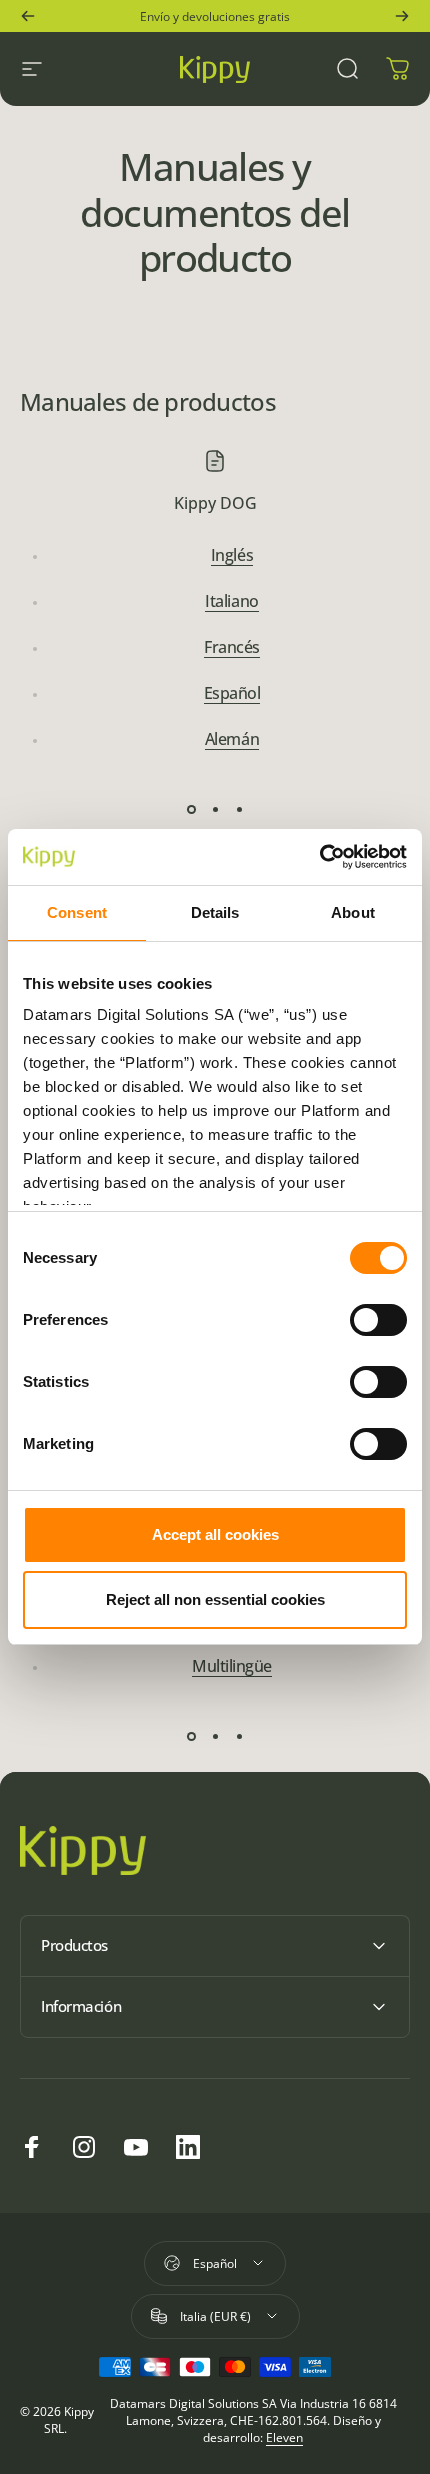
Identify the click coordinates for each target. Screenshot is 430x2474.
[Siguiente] (402, 16)
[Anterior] (28, 16)
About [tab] (353, 912)
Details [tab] (215, 912)
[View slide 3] (239, 809)
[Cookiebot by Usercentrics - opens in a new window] (319, 857)
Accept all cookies (215, 1534)
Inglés (232, 555)
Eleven (284, 2437)
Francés (232, 647)
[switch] (378, 1320)
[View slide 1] (191, 809)
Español (232, 693)
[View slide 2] (215, 809)
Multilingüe (232, 1666)
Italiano (231, 601)
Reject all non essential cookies (215, 1599)
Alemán (232, 739)
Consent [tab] (77, 912)
